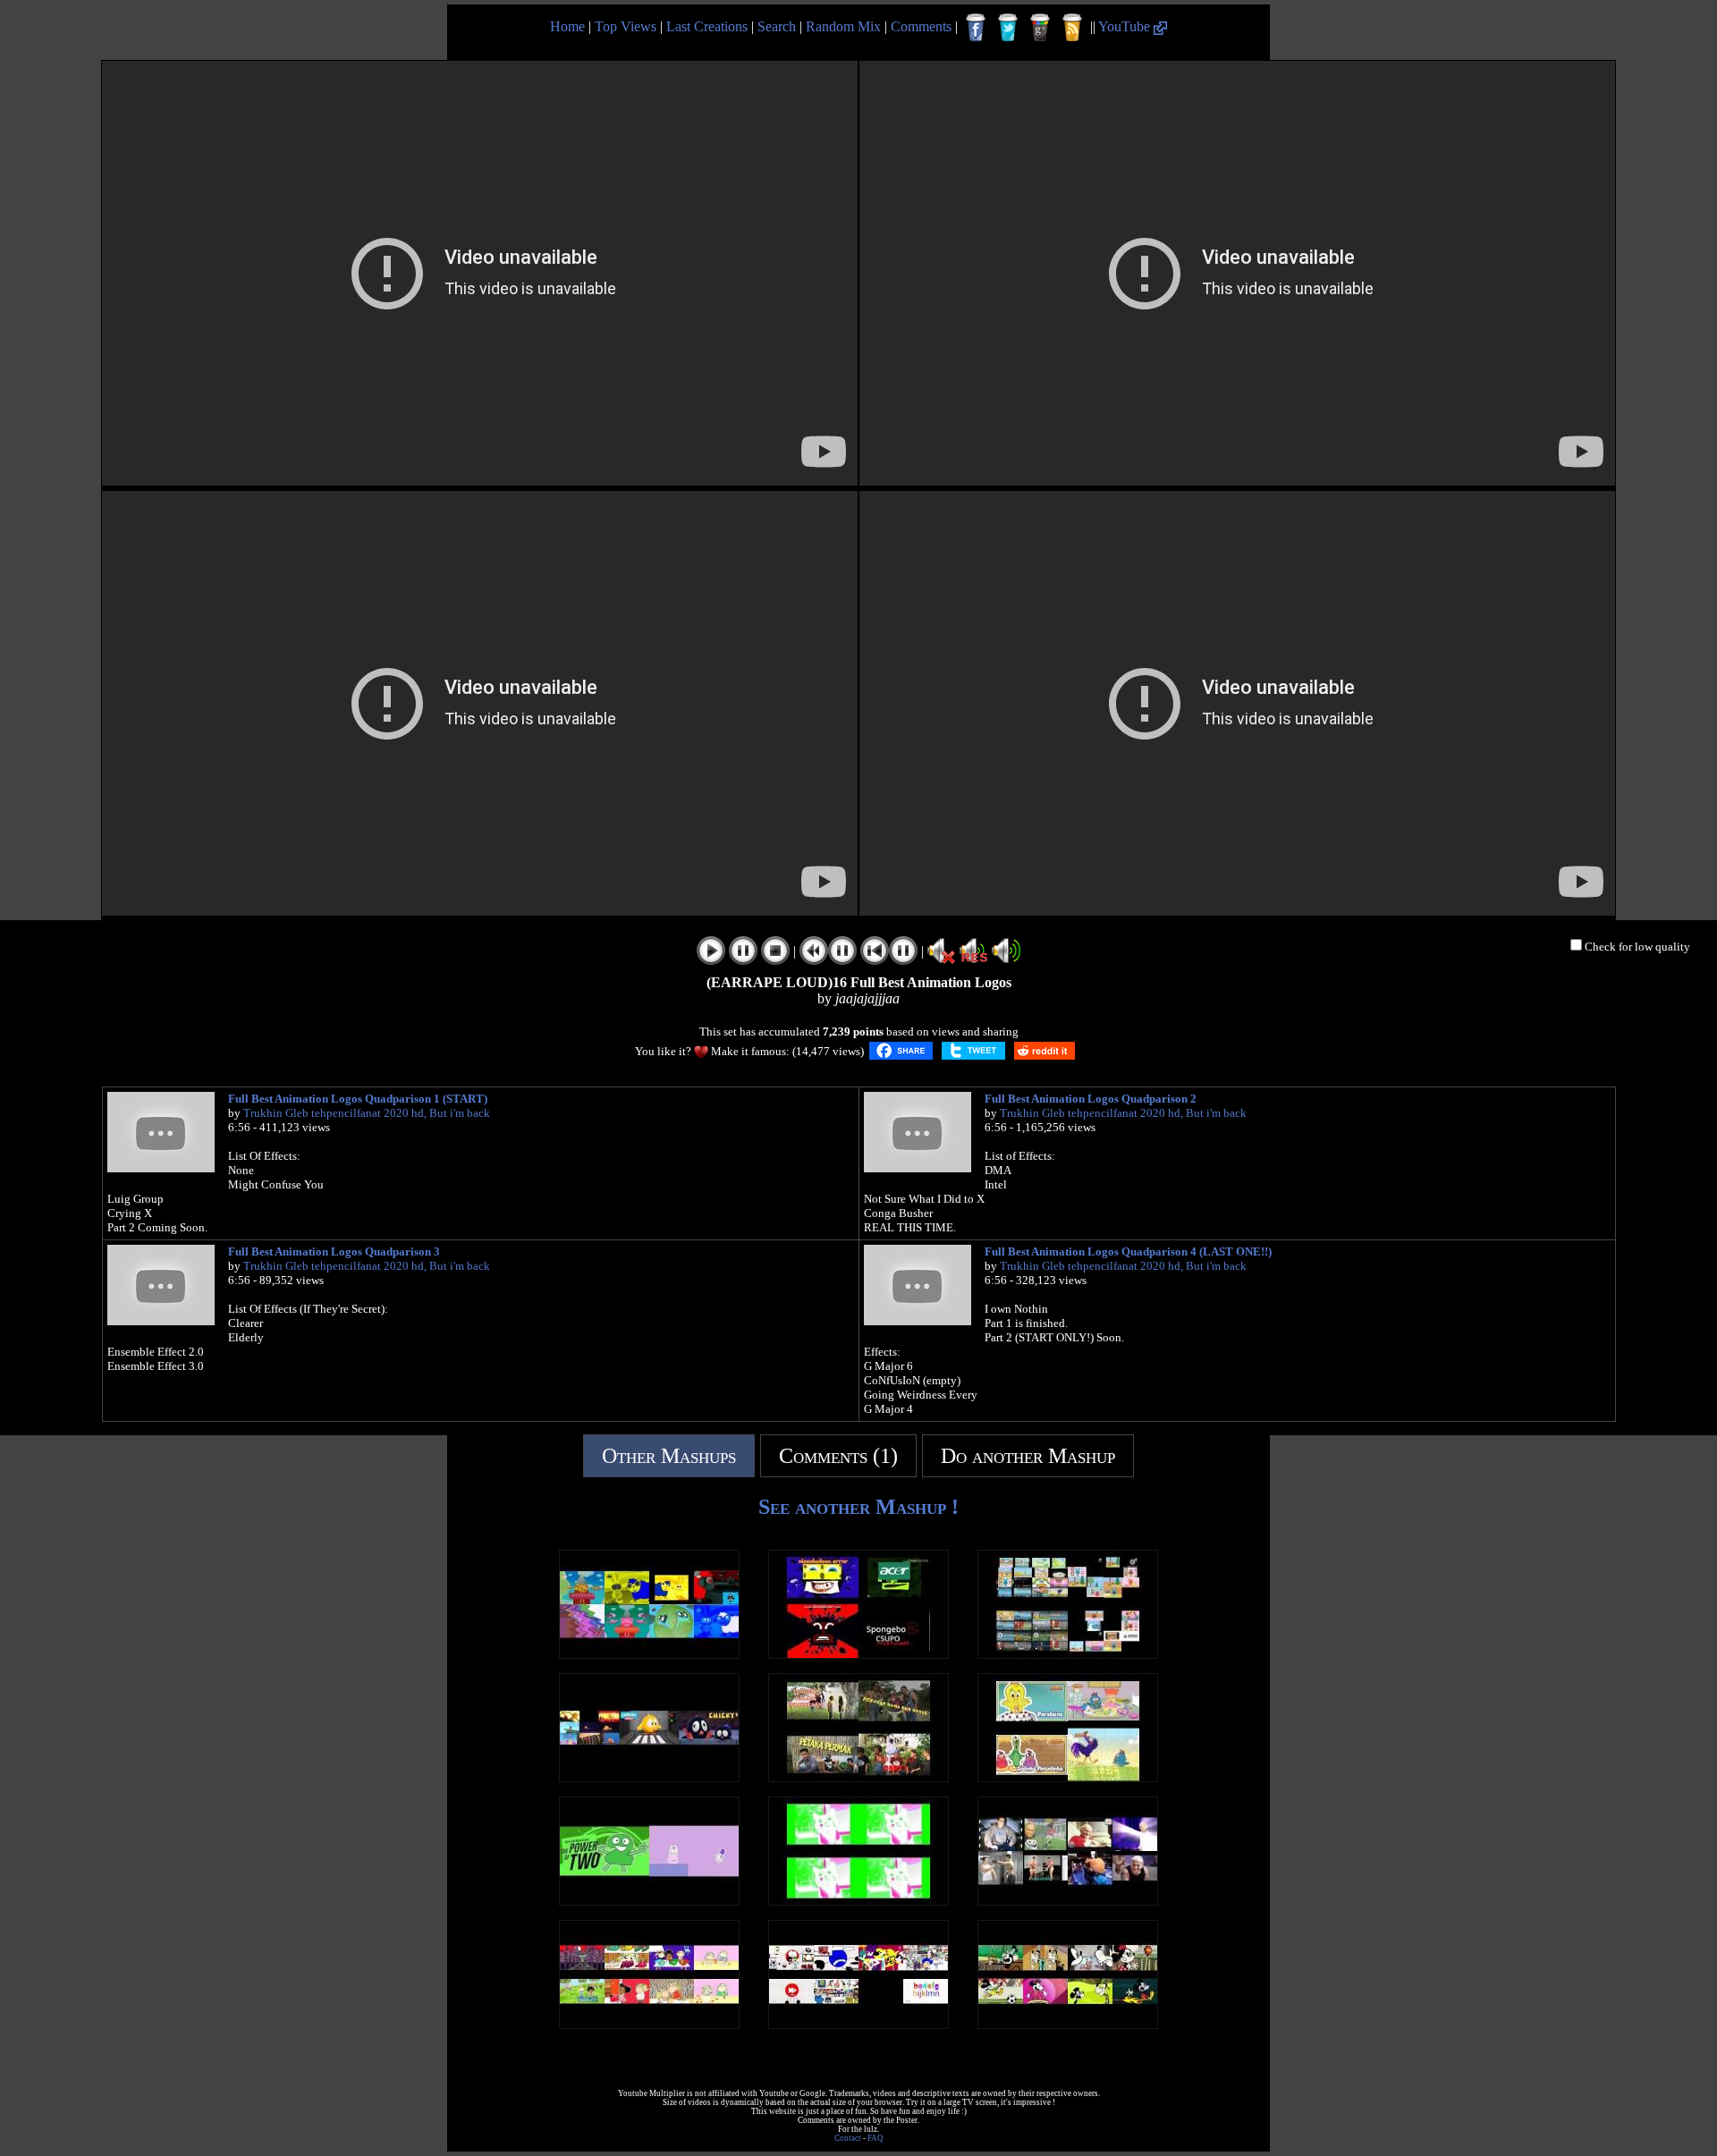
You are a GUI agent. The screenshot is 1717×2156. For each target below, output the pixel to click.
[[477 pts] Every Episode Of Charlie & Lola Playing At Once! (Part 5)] (649, 2024)
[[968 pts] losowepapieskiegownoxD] (1068, 1901)
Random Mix (843, 26)
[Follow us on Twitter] (1008, 28)
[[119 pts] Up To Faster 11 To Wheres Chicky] (649, 1777)
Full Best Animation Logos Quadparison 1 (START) (358, 1099)
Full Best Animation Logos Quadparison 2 (1091, 1099)
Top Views (626, 26)
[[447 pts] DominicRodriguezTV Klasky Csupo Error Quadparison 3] (858, 1654)
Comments (921, 26)
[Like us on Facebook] (976, 28)
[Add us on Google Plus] (1040, 28)
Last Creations (707, 26)
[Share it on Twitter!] (973, 1051)
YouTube (1126, 26)
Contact (848, 2138)
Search (777, 26)
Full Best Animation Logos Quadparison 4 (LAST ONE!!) (1128, 1251)
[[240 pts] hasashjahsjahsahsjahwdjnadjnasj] (858, 1777)
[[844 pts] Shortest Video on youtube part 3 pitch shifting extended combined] (858, 1901)
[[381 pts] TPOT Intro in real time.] (649, 1901)
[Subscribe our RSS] (1072, 28)
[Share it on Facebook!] (901, 1051)
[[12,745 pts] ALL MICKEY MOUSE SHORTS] (1068, 2024)
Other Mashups (669, 1456)
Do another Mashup (1028, 1456)
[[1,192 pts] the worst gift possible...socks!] (858, 2024)
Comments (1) (838, 1456)
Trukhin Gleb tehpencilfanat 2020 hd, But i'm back (367, 1113)
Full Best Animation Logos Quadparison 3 (334, 1251)
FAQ (875, 2138)
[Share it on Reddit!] (1045, 1051)
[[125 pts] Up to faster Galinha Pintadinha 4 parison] (1068, 1777)
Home (567, 26)
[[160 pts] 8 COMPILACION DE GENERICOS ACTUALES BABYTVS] (649, 1654)
